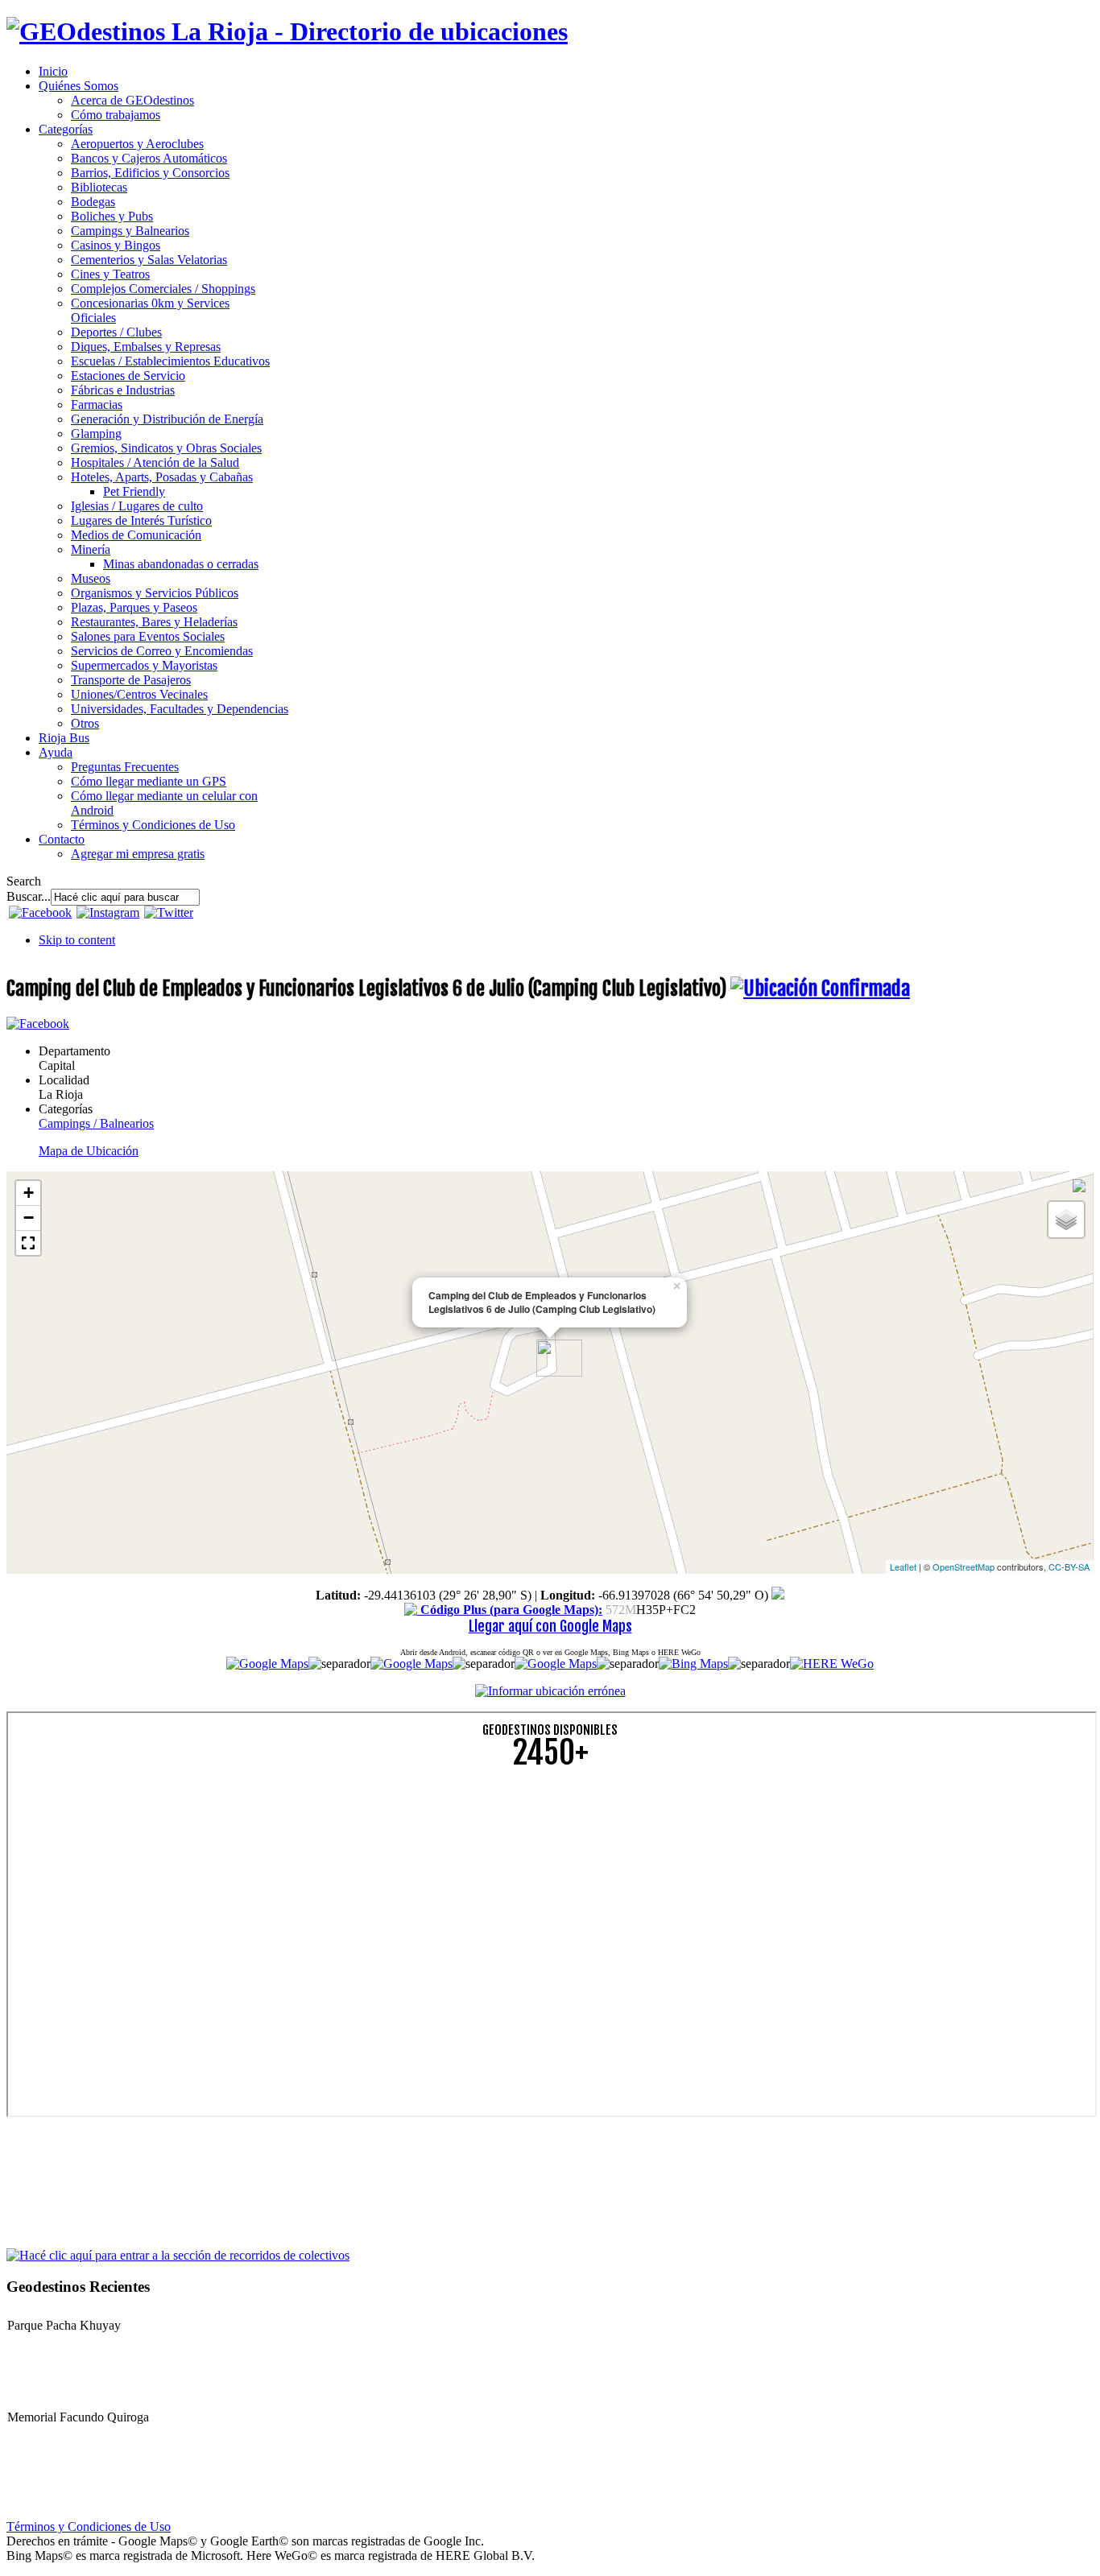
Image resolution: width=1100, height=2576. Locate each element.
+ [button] (29, 1193)
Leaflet (903, 1567)
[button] (28, 1243)
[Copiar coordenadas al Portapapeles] (778, 1595)
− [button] (29, 1218)
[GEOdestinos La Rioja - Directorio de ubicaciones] (287, 31)
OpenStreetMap (964, 1567)
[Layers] (1066, 1220)
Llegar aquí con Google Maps (550, 1626)
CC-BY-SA (1069, 1567)
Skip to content (77, 940)
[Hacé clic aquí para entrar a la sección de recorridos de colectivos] (178, 2254)
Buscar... (29, 896)
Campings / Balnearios (96, 1123)
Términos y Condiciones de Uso (89, 2526)
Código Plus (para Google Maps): (510, 1610)
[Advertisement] (490, 1896)
